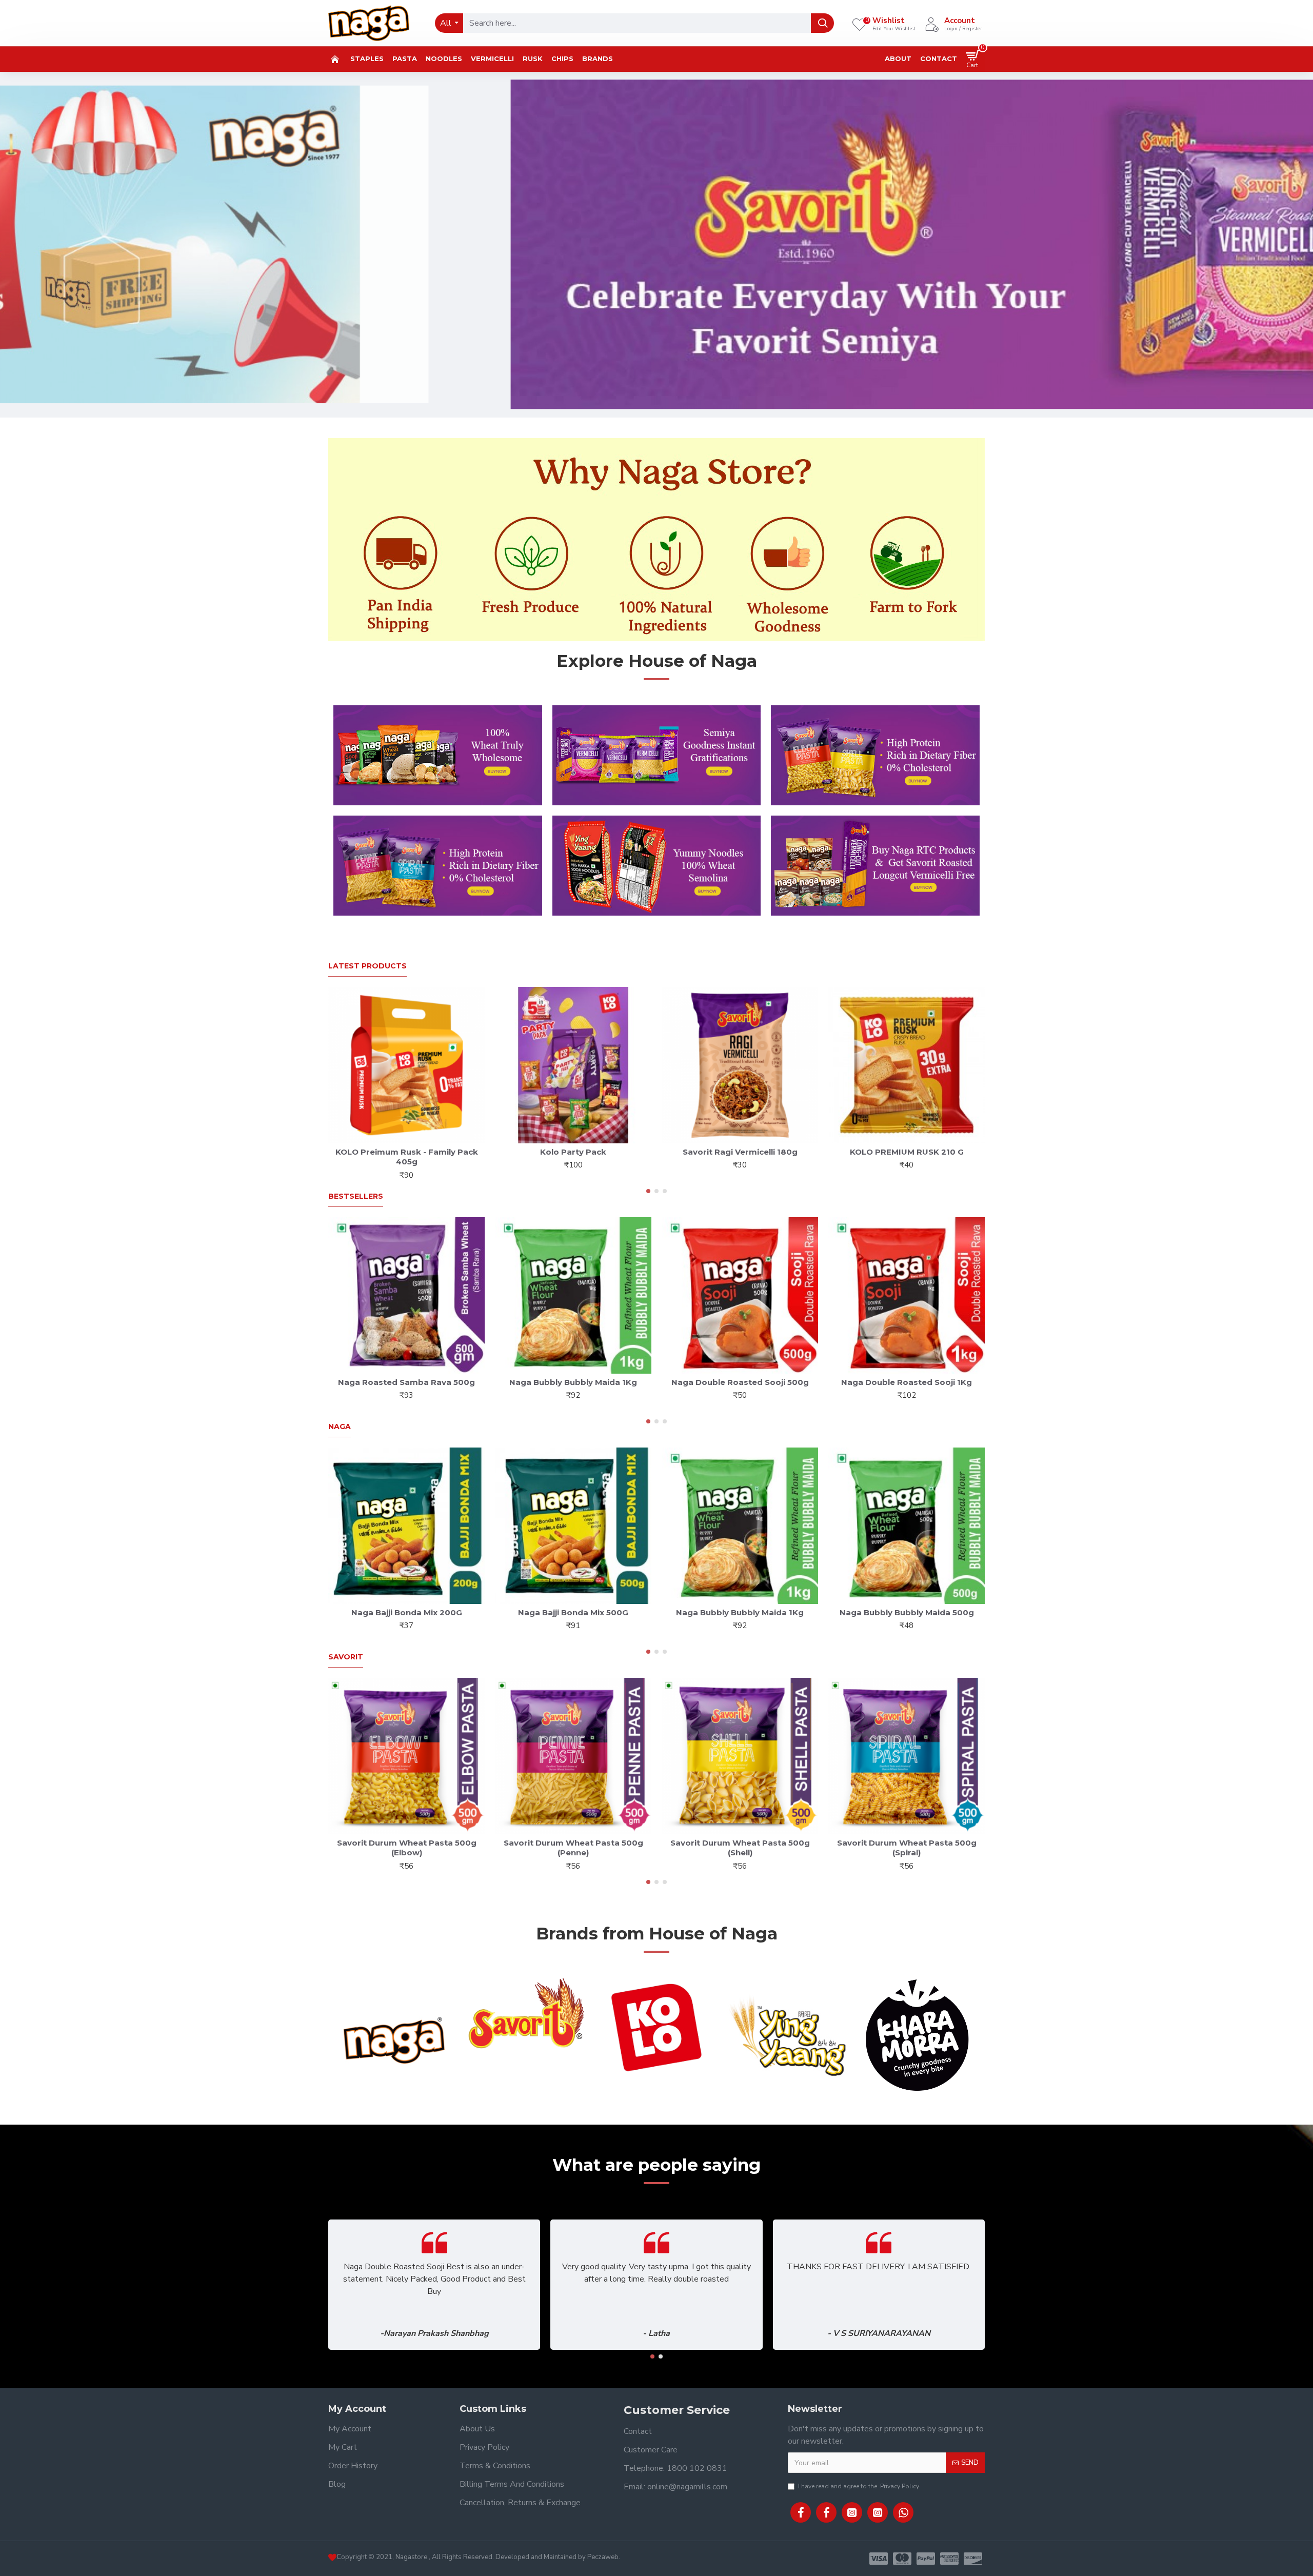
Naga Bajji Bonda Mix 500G (573, 1612)
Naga (340, 1427)
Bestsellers (356, 1196)
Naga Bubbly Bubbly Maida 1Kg (573, 1382)
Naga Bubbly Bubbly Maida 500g (907, 1612)
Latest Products (367, 966)
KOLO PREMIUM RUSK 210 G (907, 1152)
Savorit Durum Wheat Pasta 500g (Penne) (573, 1848)
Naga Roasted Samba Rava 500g (406, 1382)
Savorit (346, 1657)
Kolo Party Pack (573, 1152)
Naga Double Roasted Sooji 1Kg (907, 1382)
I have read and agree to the (859, 2486)
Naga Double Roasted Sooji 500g (740, 1382)
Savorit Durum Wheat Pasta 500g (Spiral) (907, 1848)
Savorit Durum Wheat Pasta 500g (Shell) (740, 1848)
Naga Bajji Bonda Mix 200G (407, 1612)
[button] (648, 1191)
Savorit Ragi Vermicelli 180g (740, 1152)
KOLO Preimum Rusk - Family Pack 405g (407, 1157)
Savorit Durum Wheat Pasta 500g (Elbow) (407, 1848)
